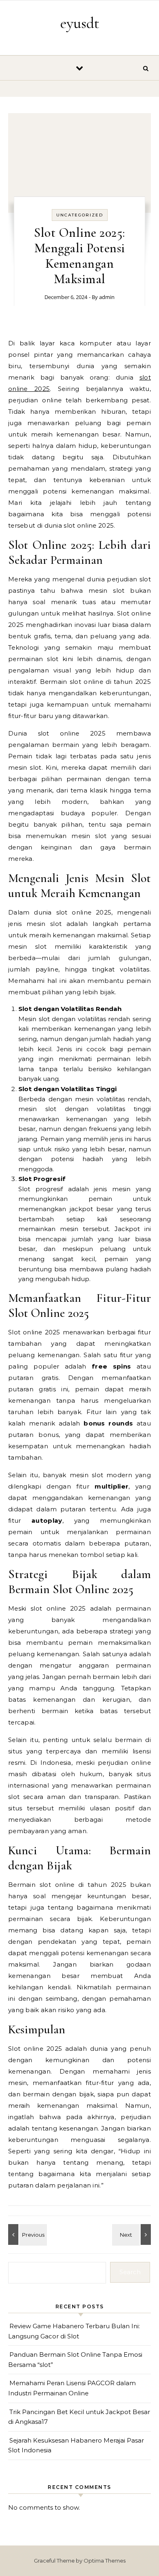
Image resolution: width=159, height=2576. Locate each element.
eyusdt (80, 23)
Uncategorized (80, 215)
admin (107, 297)
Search (130, 2272)
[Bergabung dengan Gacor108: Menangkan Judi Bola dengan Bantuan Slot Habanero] (132, 2234)
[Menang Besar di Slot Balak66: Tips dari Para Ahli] (26, 2234)
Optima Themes (105, 2561)
